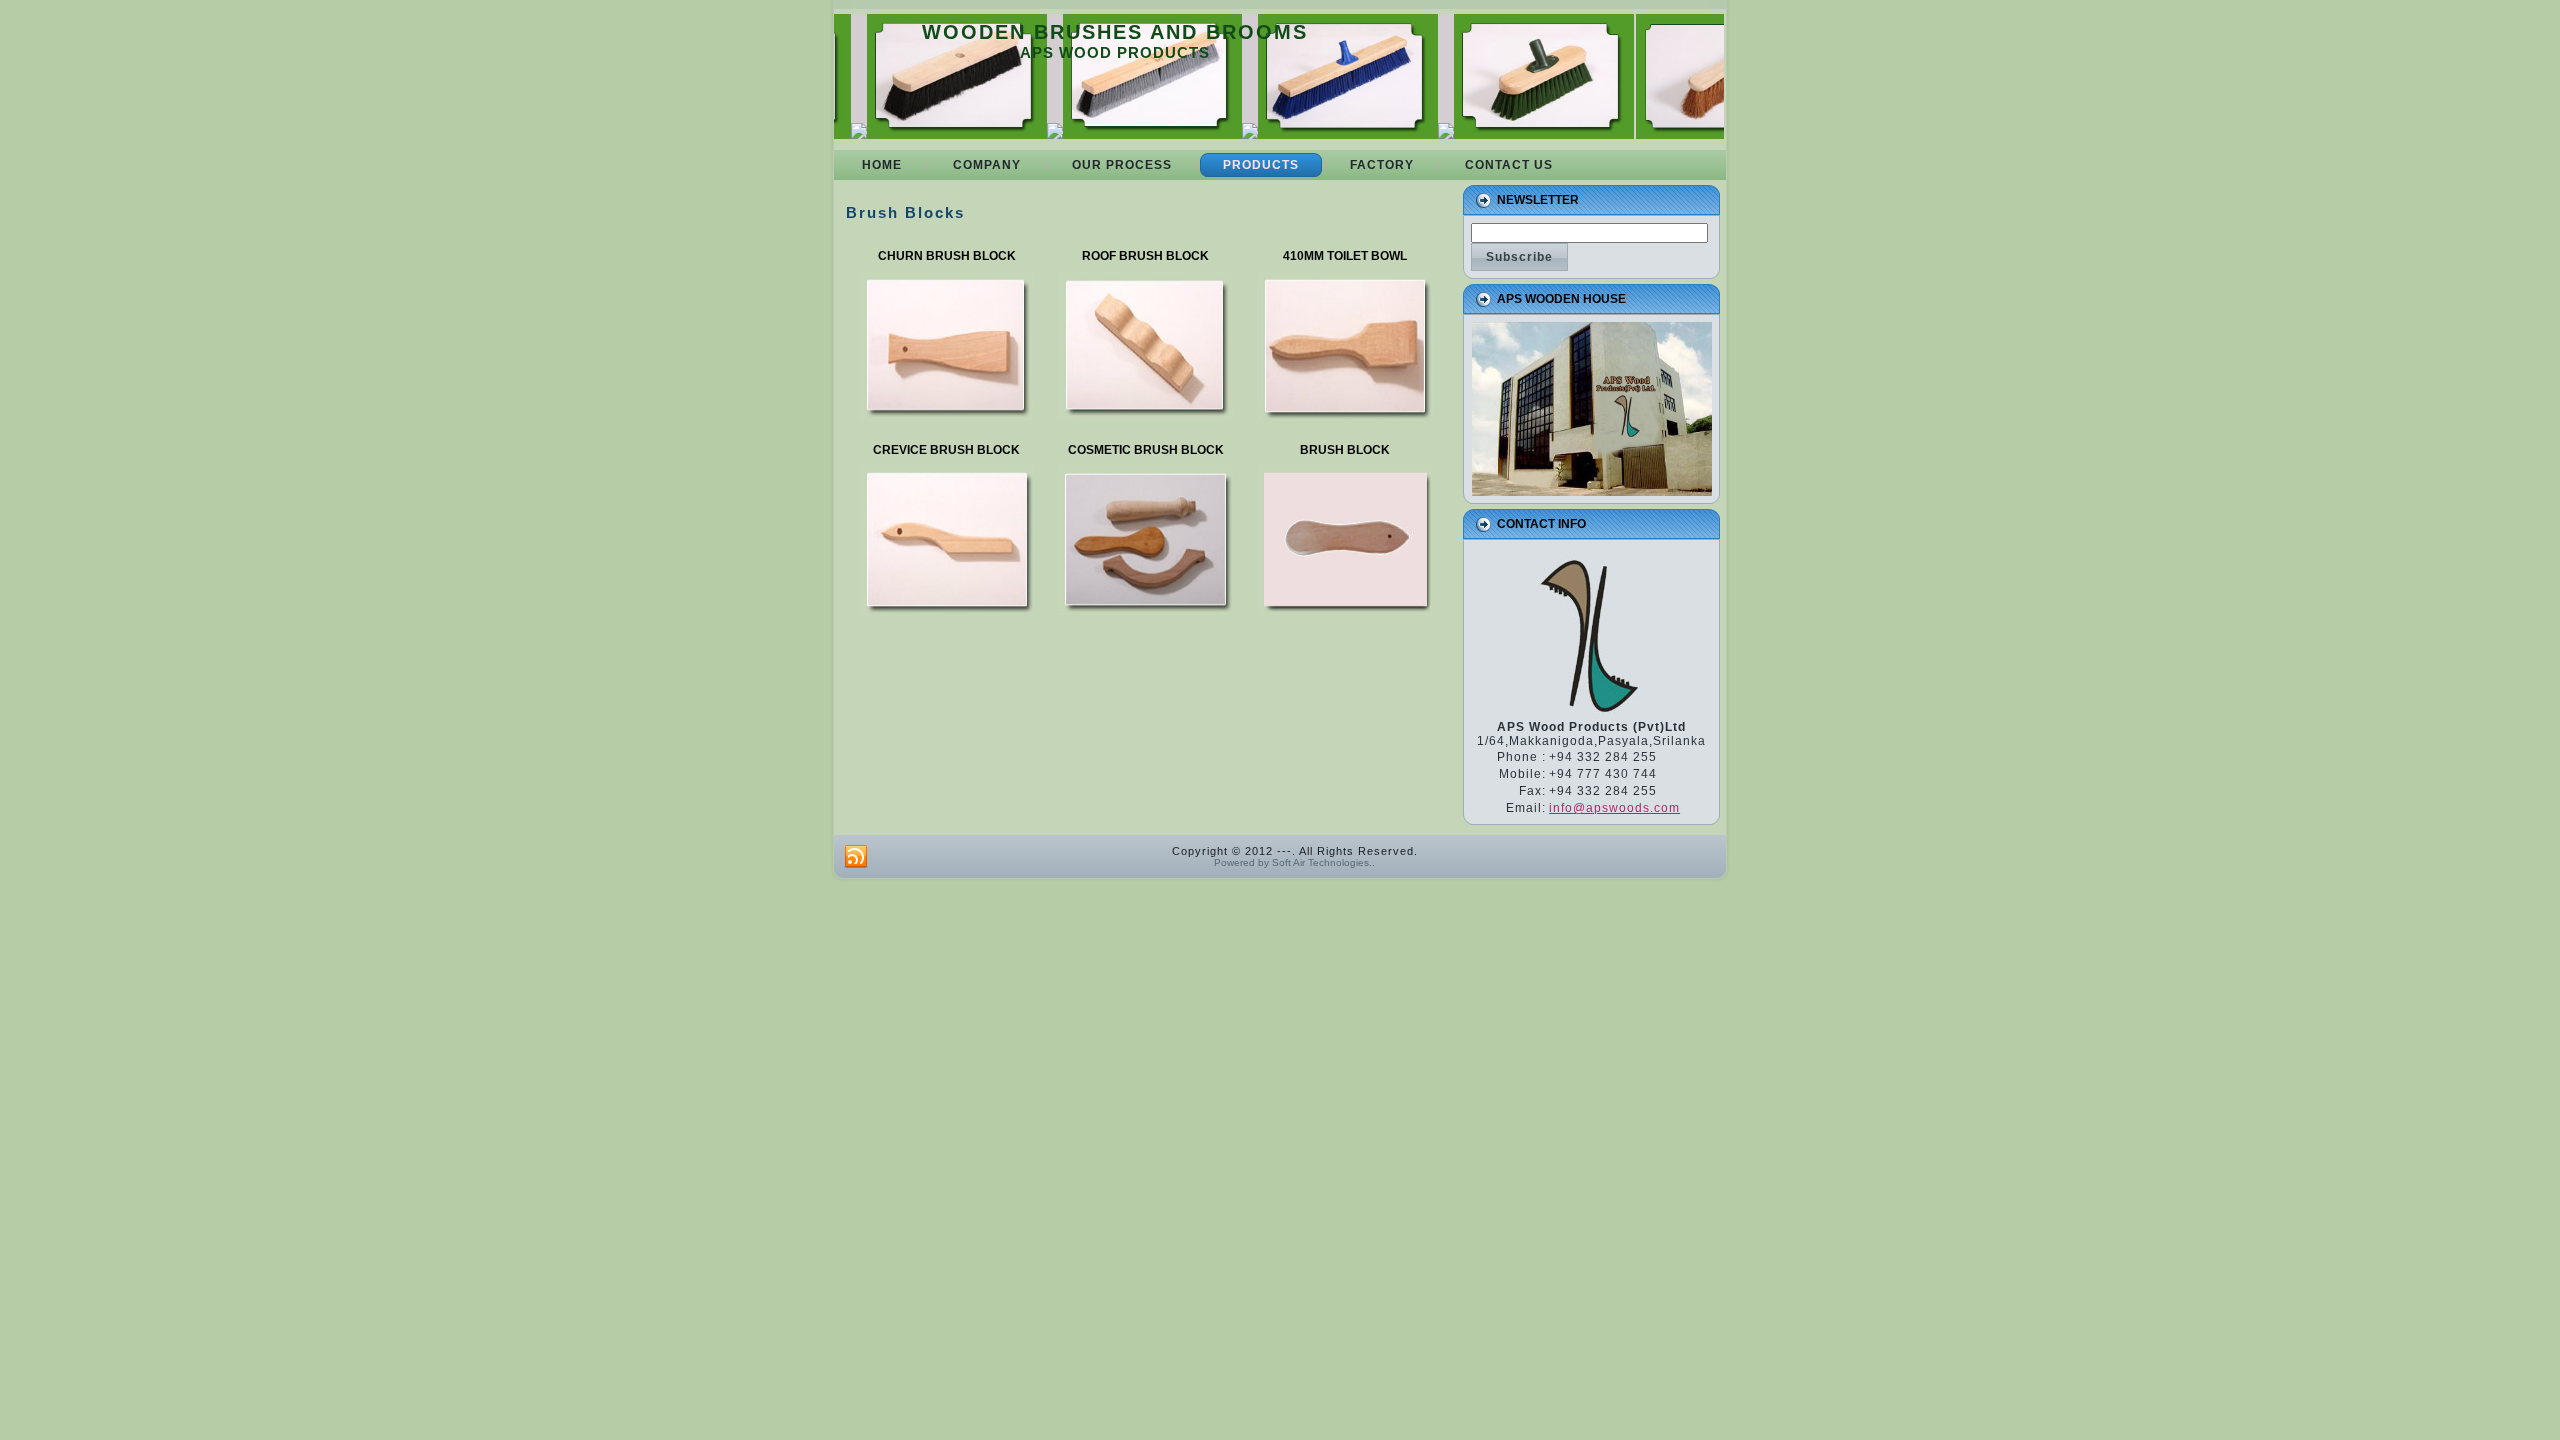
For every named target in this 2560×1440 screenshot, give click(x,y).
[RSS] (856, 857)
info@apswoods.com (1614, 808)
